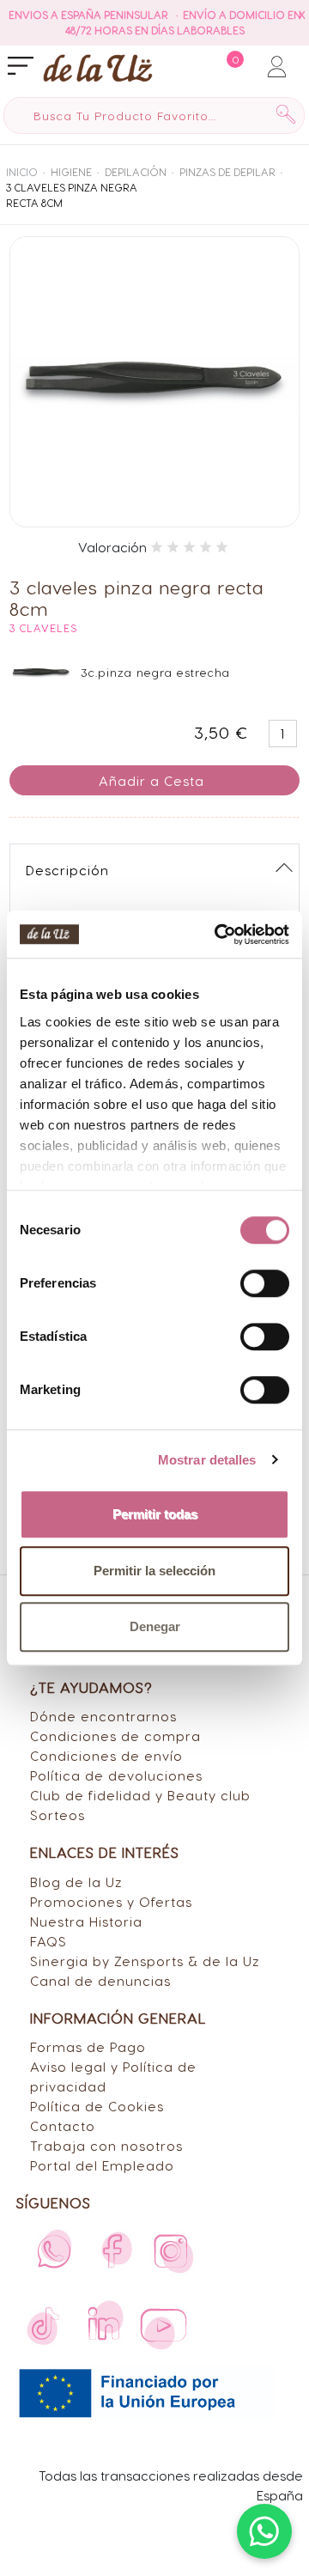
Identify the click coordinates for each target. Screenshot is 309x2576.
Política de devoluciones (116, 1775)
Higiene (71, 172)
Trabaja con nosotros (106, 2145)
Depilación (136, 172)
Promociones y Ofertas (111, 1901)
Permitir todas (155, 1514)
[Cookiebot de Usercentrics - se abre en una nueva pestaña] (218, 935)
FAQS (48, 1941)
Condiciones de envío (106, 1755)
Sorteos (58, 1815)
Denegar (155, 1626)
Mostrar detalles (207, 1460)
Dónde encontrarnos (103, 1716)
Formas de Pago (88, 2046)
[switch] (265, 1283)
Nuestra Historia (86, 1921)
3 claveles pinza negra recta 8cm (72, 195)
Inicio (22, 172)
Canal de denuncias (100, 1980)
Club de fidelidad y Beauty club (140, 1795)
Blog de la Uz (76, 1882)
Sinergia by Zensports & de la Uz (145, 1961)
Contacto (63, 2125)
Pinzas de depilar (227, 172)
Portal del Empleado (102, 2165)
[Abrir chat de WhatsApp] (264, 2531)
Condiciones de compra (115, 1736)
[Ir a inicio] (62, 67)
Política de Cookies (97, 2106)
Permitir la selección (154, 1571)
